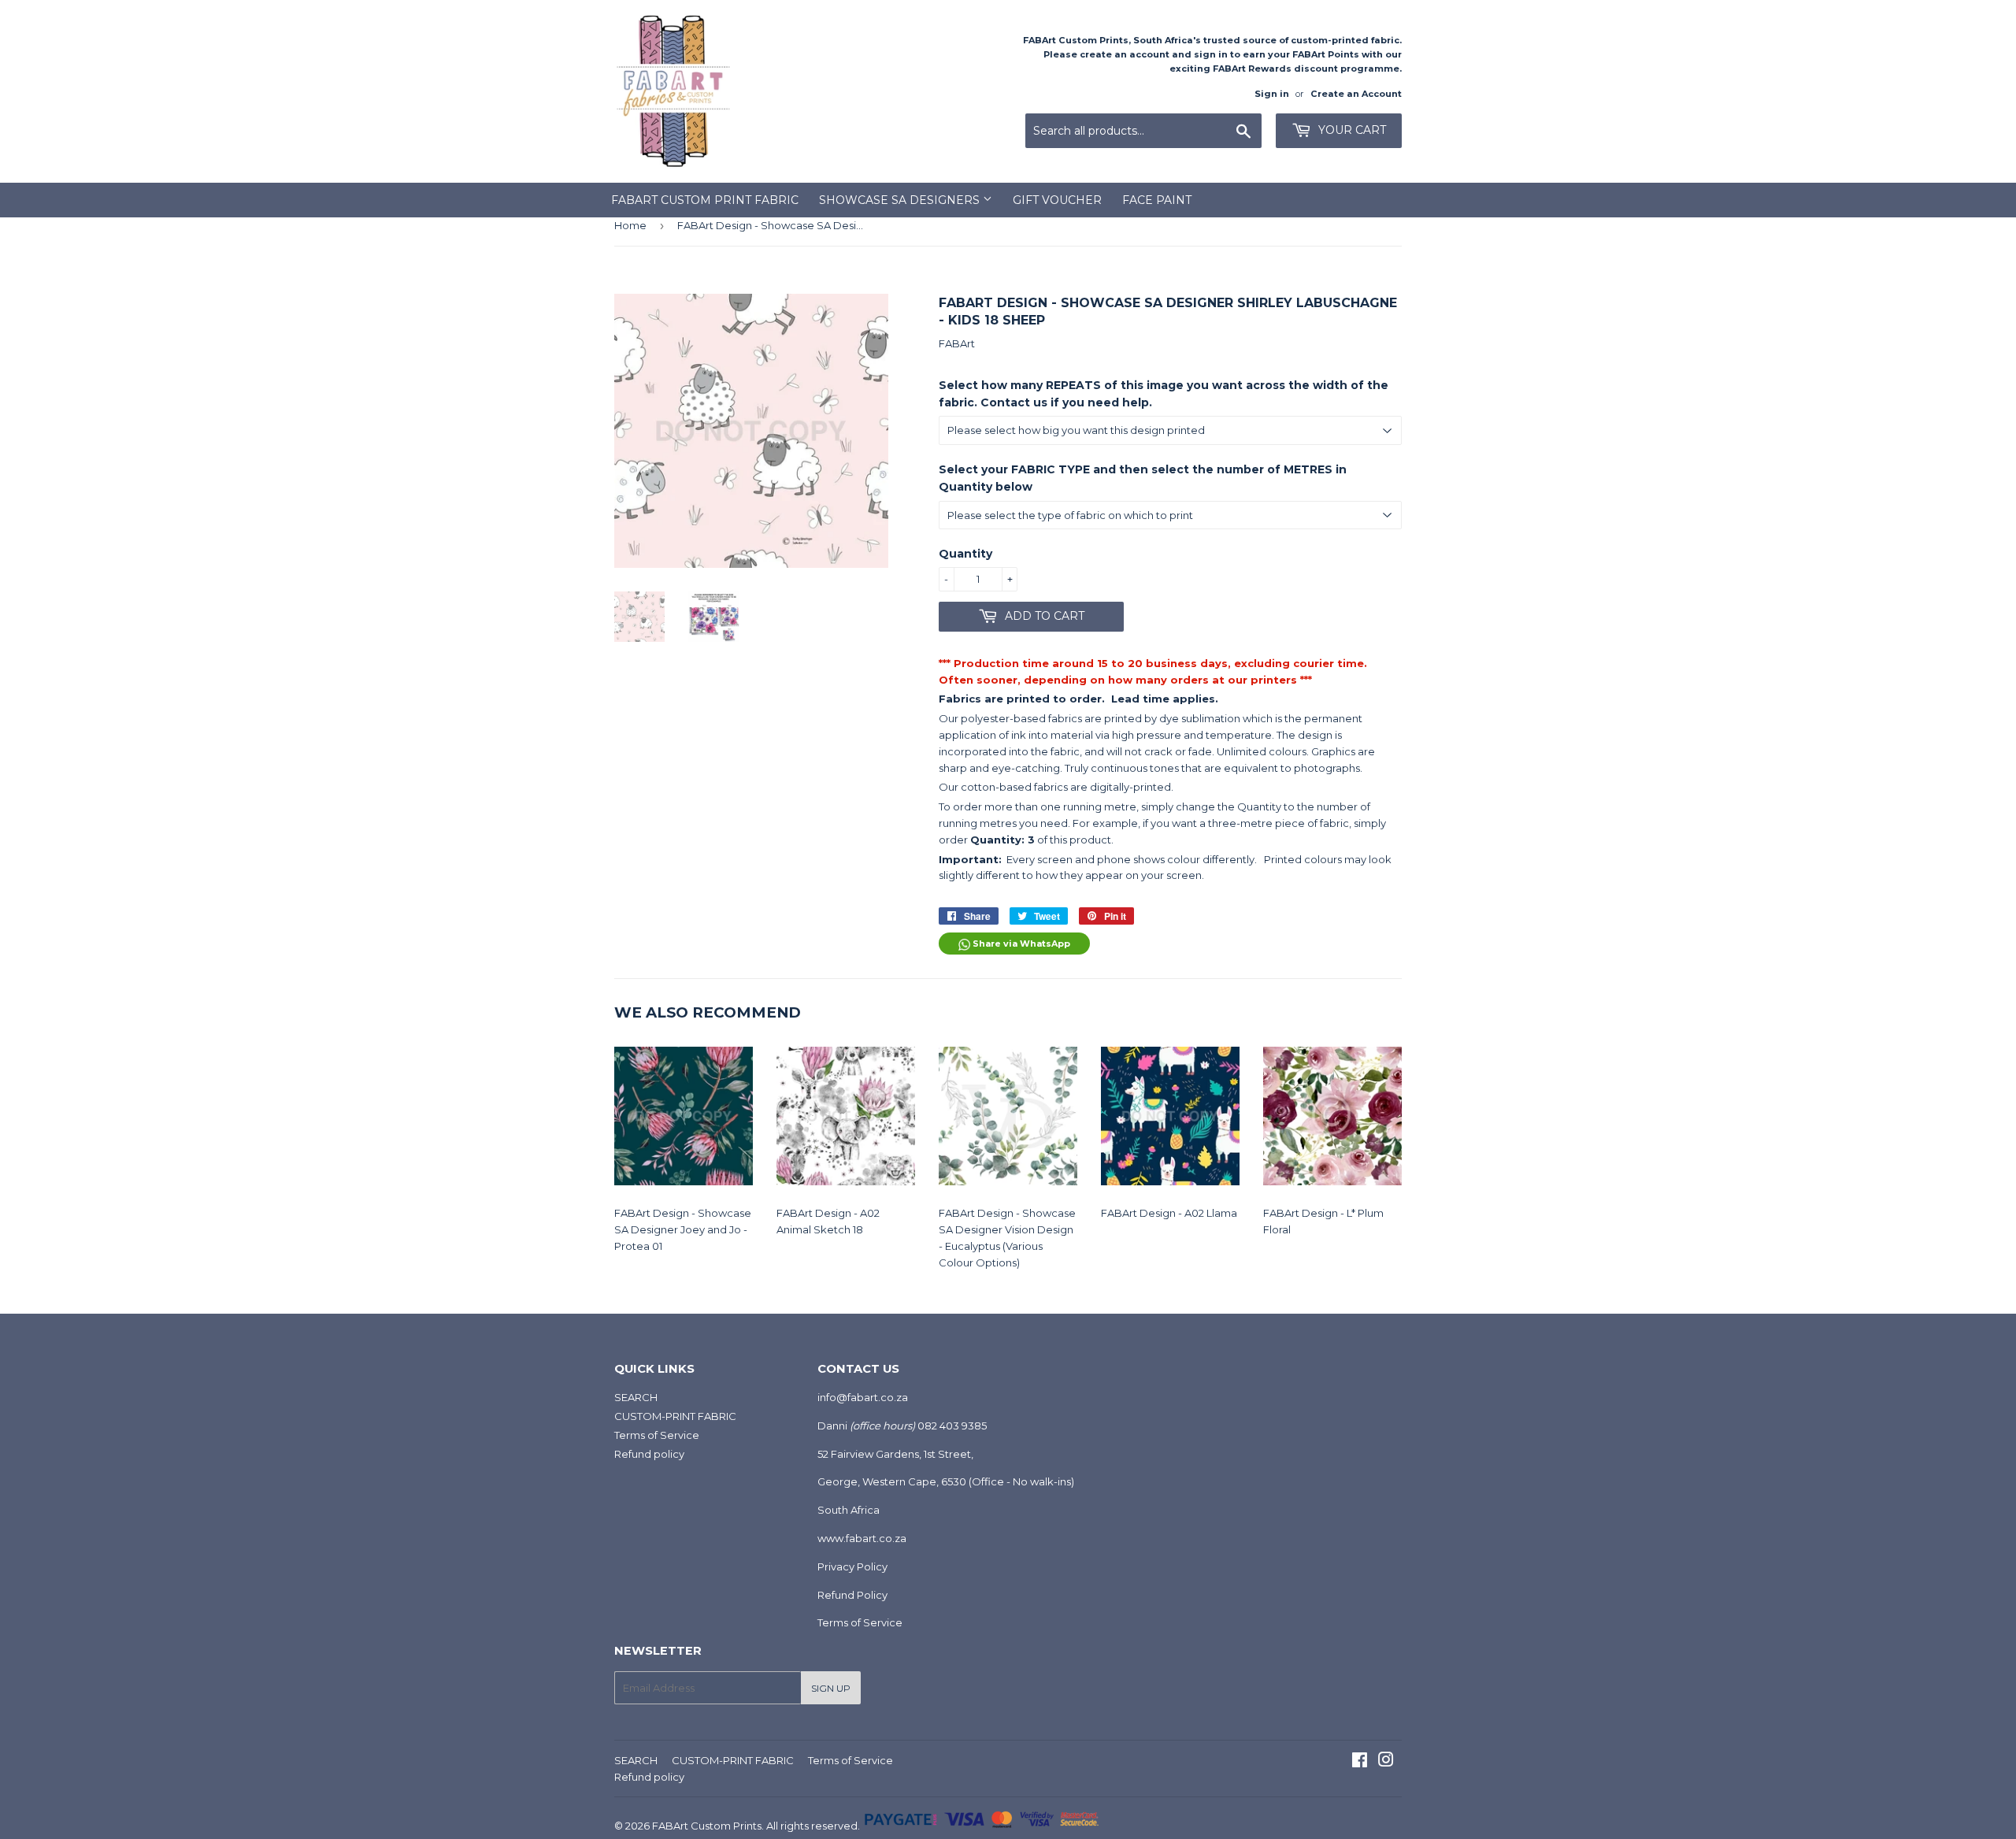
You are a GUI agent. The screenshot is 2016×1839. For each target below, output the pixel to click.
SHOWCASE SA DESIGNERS (901, 200)
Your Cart (1351, 130)
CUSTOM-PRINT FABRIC (675, 1416)
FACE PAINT (1157, 200)
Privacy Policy (852, 1566)
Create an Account (1356, 94)
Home (630, 225)
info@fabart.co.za (863, 1397)
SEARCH (636, 1397)
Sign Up (831, 1688)
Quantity (965, 554)
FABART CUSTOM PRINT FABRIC (705, 200)
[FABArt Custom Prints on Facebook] (1360, 1762)
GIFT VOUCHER (1057, 200)
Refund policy (649, 1454)
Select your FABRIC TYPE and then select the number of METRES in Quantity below (1143, 478)
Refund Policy (852, 1595)
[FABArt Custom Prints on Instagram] (1386, 1762)
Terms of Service (657, 1435)
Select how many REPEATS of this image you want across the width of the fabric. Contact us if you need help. (1164, 394)
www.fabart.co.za (862, 1538)
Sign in (1272, 94)
